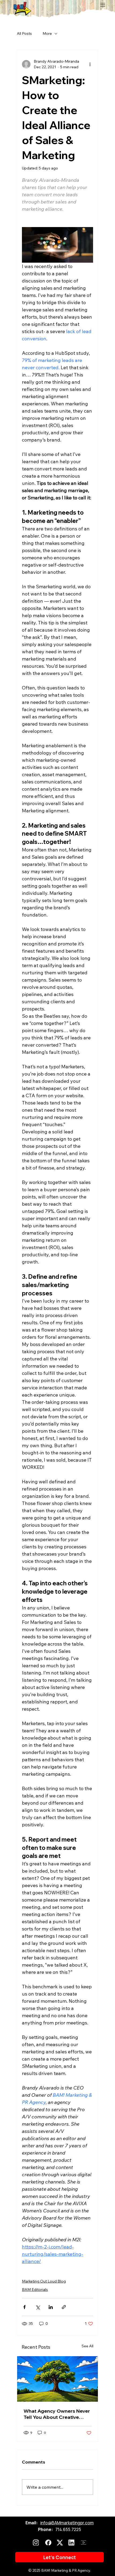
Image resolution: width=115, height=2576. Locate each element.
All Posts (24, 33)
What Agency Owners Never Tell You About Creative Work (57, 2414)
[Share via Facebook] (24, 2307)
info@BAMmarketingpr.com (67, 2523)
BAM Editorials (35, 2290)
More (47, 33)
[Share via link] (64, 2307)
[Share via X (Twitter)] (38, 2307)
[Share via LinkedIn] (51, 2307)
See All (87, 2346)
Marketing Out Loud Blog (44, 2281)
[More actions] (90, 64)
